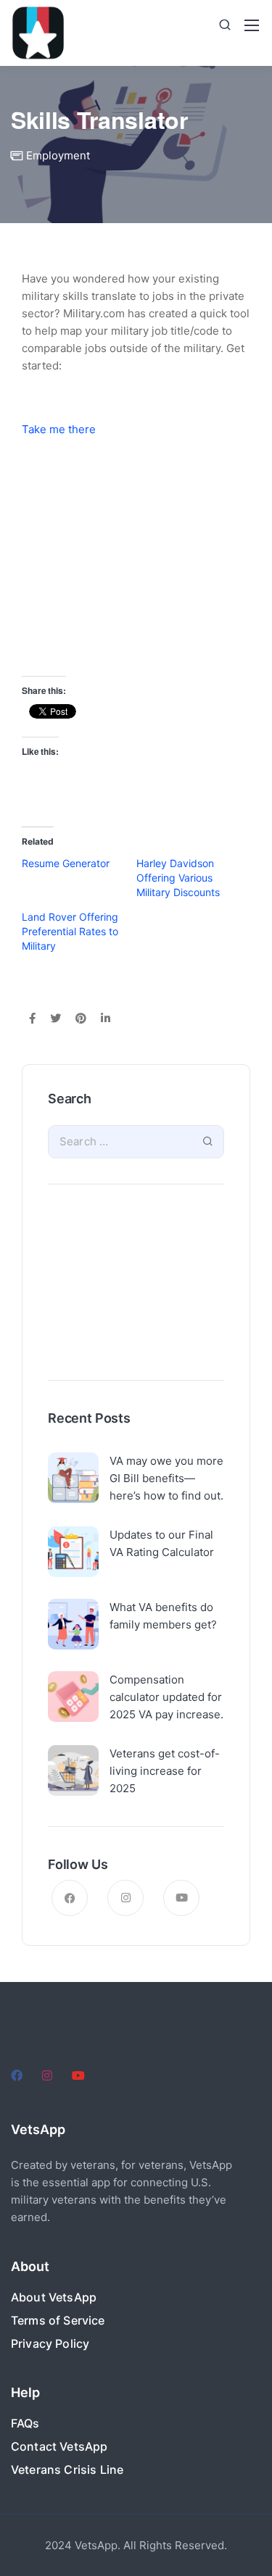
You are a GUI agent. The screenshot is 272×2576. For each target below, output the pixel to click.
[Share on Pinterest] (81, 1019)
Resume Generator (66, 863)
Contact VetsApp (59, 2446)
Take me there (59, 429)
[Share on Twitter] (55, 1019)
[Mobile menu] (252, 25)
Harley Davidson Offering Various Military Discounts (178, 878)
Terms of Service (58, 2320)
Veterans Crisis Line (67, 2470)
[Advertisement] (136, 1286)
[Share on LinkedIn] (106, 1019)
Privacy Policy (50, 2343)
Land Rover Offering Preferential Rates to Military (70, 931)
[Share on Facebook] (32, 1019)
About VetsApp (54, 2297)
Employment (58, 155)
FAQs (25, 2423)
